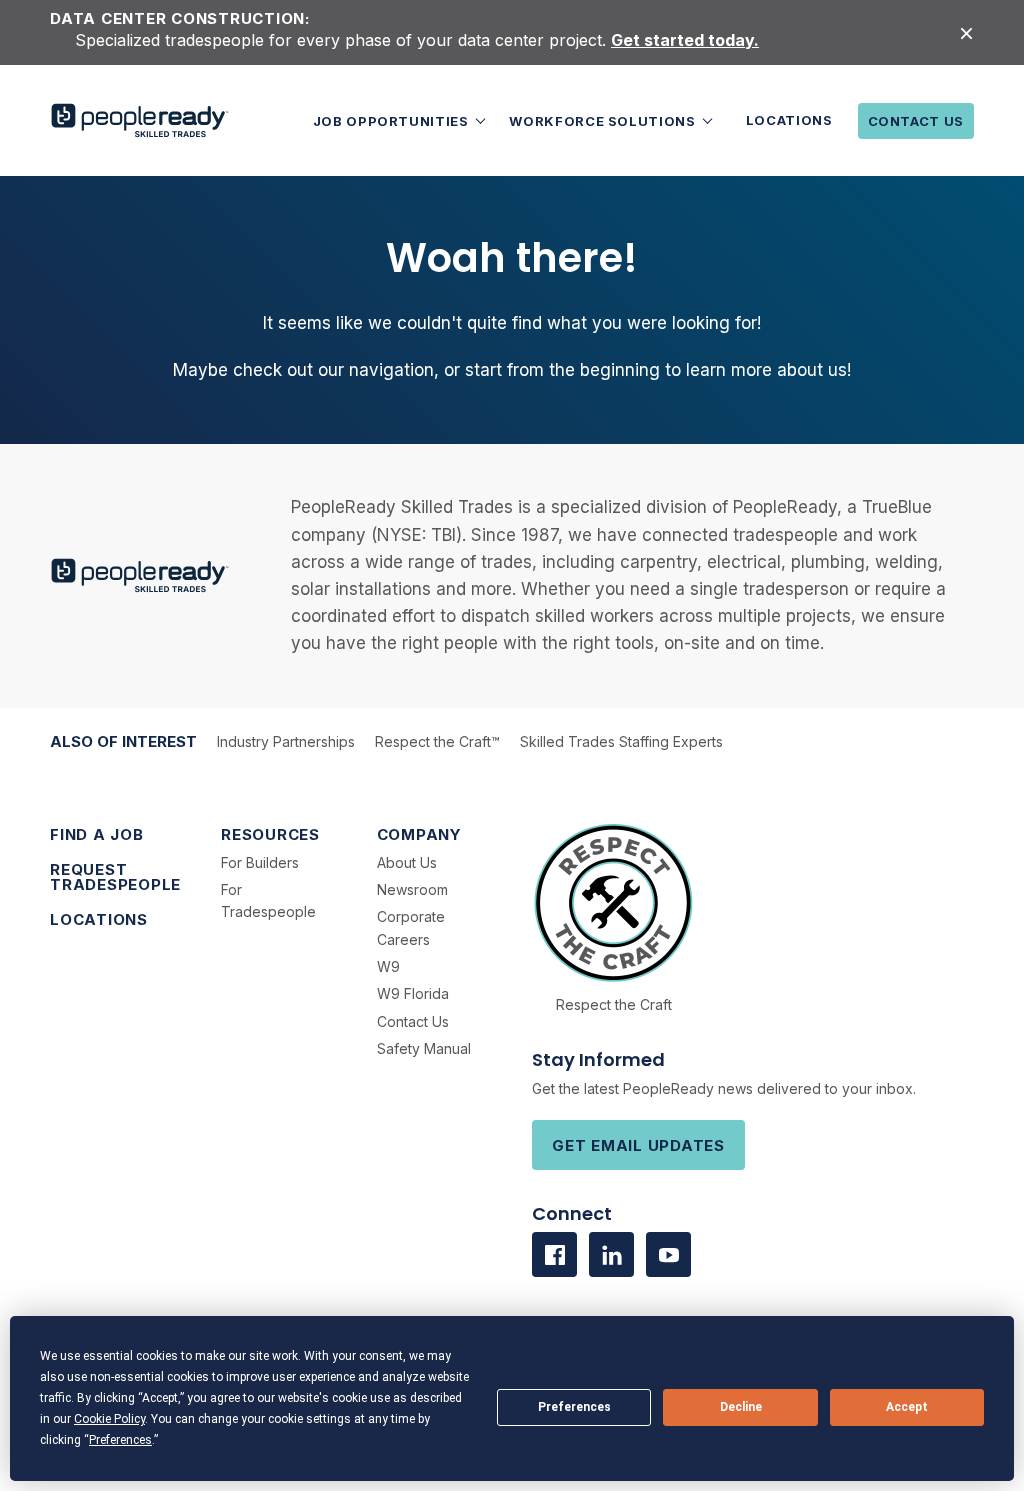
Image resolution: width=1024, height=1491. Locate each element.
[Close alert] (966, 32)
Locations (789, 120)
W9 (388, 966)
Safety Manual (424, 1048)
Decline (741, 1407)
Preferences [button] (120, 1440)
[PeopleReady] (140, 120)
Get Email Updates (638, 1145)
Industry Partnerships (286, 741)
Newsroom (412, 889)
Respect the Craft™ (437, 741)
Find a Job (97, 834)
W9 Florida (413, 993)
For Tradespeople (268, 900)
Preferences (574, 1407)
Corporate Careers (411, 927)
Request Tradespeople (115, 877)
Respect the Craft (614, 1004)
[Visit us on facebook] (554, 1254)
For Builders (260, 862)
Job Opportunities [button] (393, 120)
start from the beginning (562, 370)
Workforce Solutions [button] (604, 120)
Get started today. (685, 40)
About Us (407, 862)
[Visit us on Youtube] (668, 1254)
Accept (907, 1407)
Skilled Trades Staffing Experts (621, 741)
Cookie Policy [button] (109, 1419)
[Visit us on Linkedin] (611, 1254)
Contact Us (916, 121)
